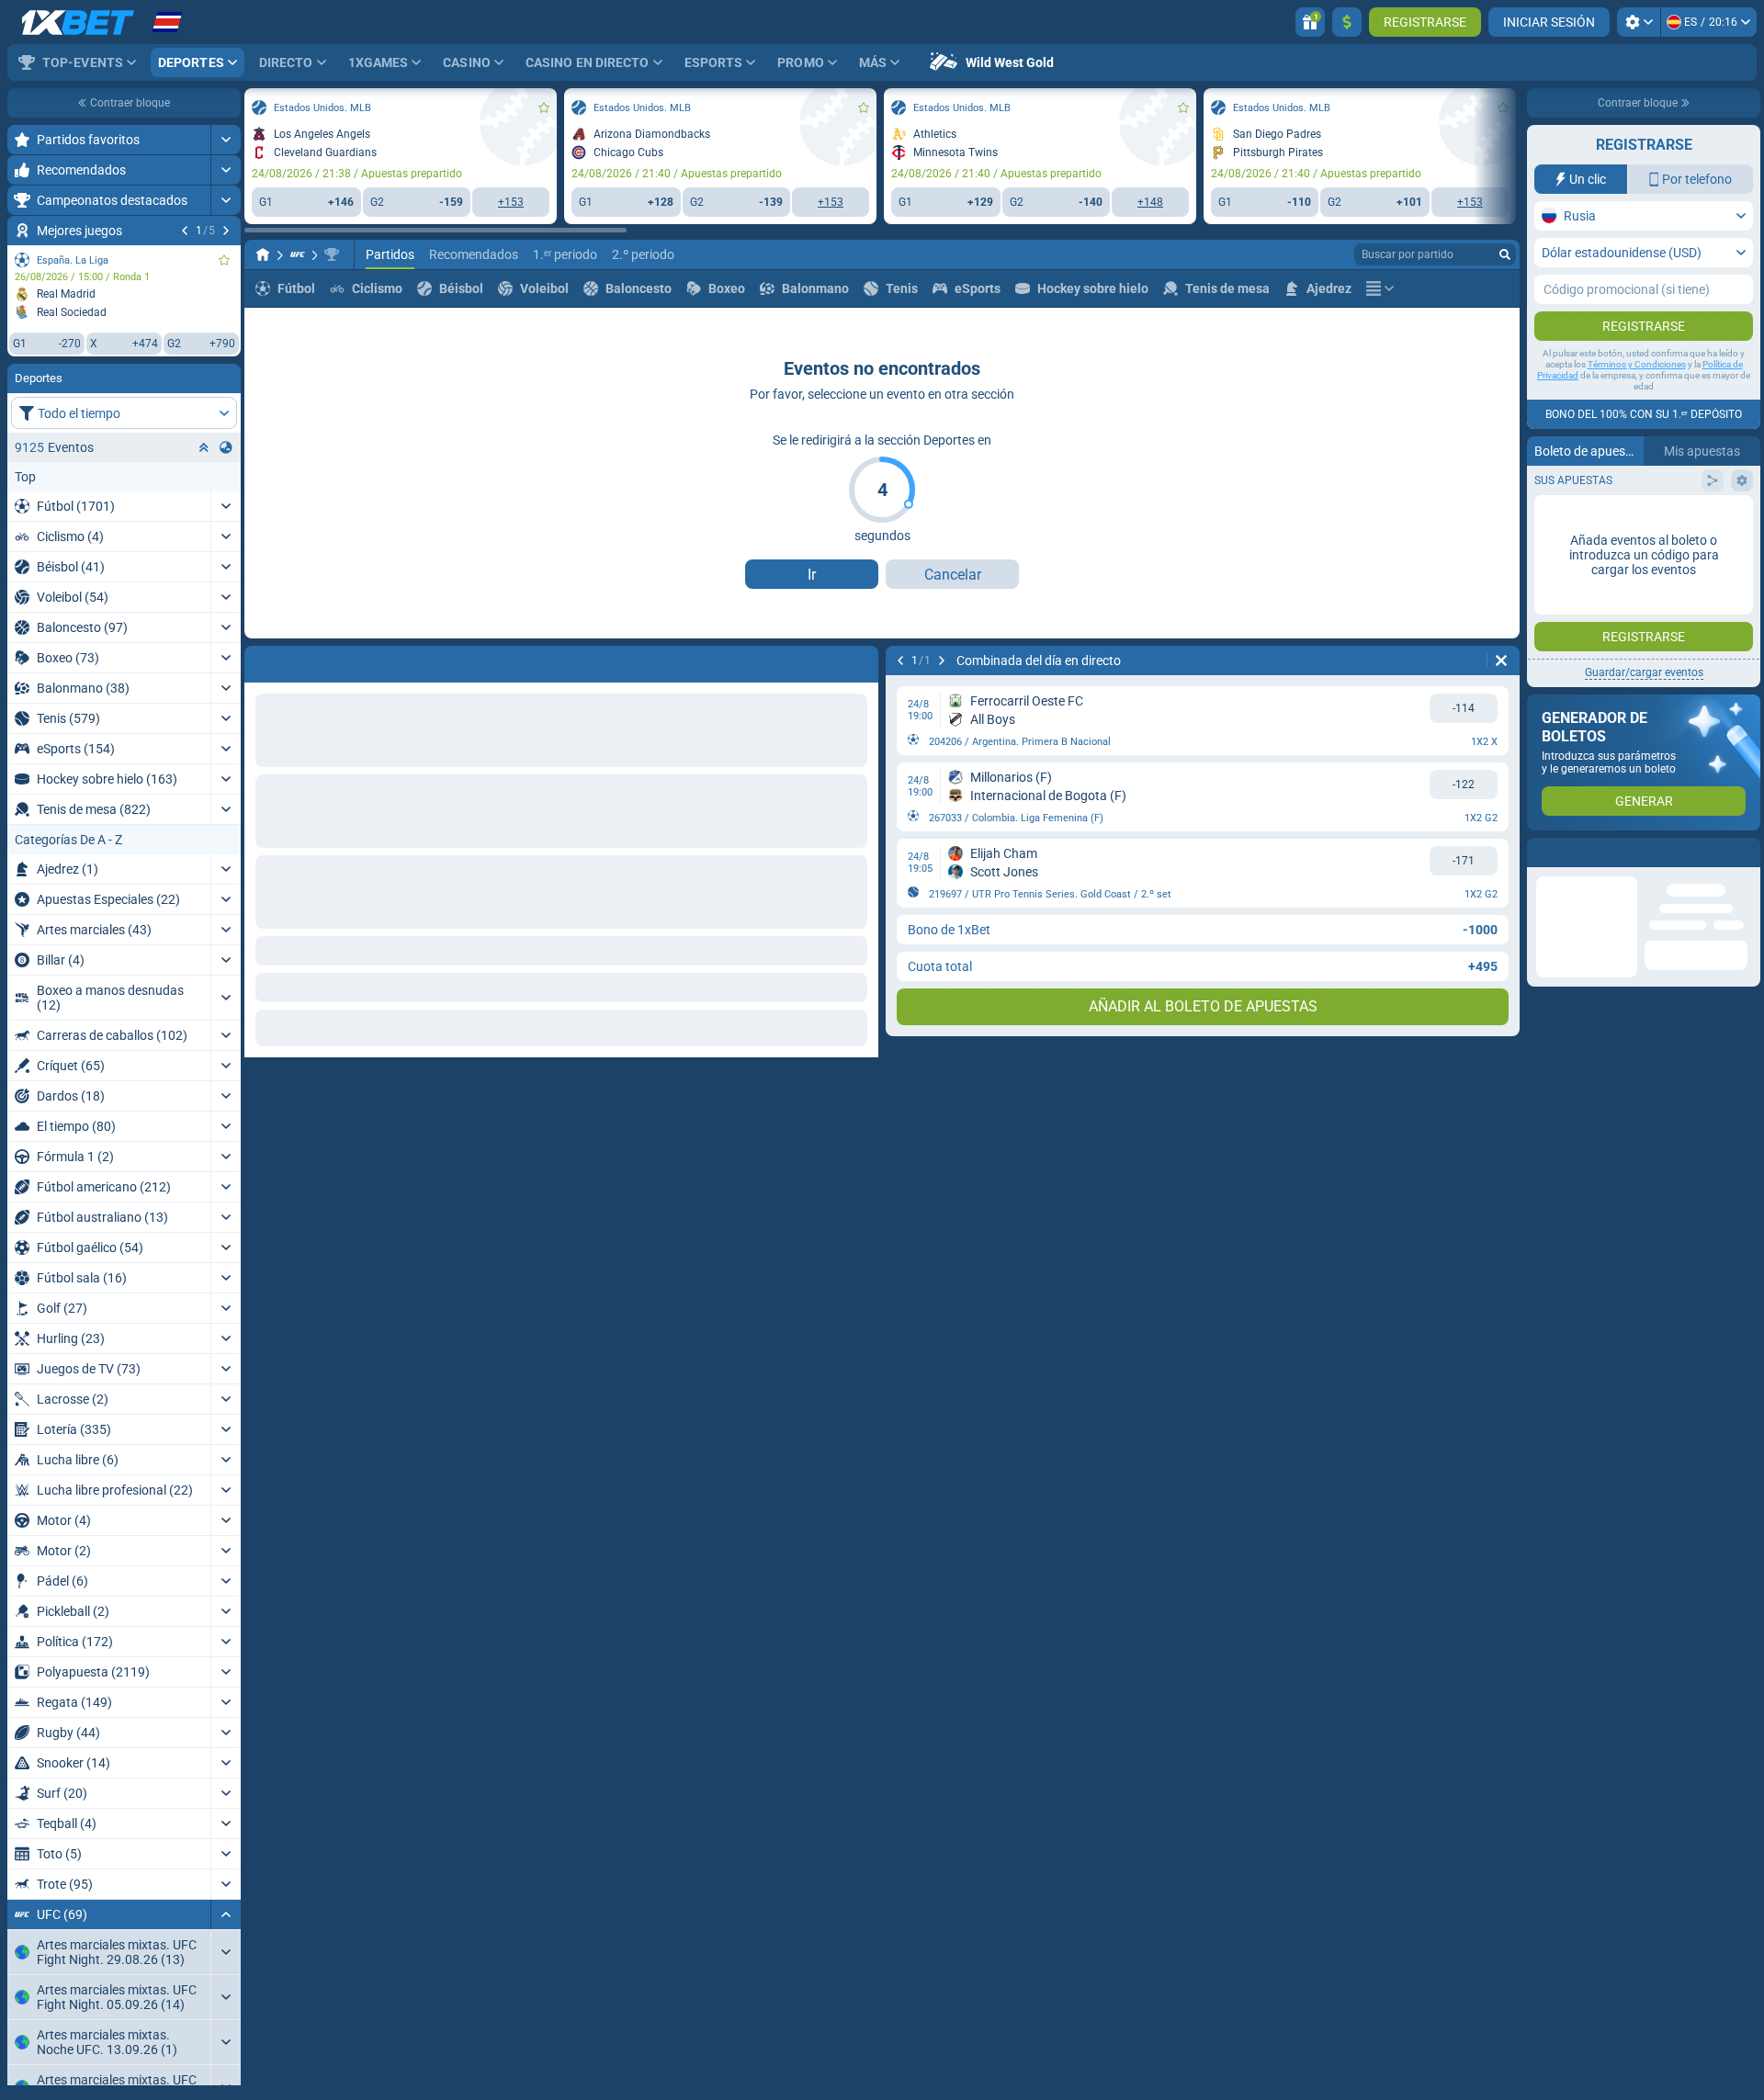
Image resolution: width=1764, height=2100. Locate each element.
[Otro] (1380, 288)
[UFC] (298, 254)
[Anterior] (185, 231)
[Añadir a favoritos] (224, 260)
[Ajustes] (1639, 22)
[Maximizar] (226, 140)
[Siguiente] (226, 231)
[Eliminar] (860, 660)
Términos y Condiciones (1637, 364)
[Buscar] (1505, 254)
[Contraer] (226, 1914)
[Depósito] (1347, 22)
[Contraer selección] (204, 447)
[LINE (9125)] (263, 254)
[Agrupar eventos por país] (226, 447)
